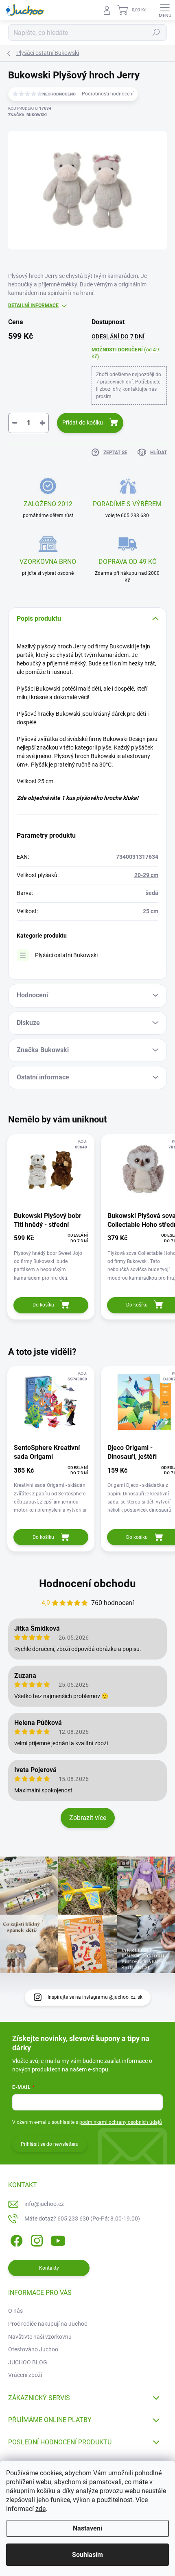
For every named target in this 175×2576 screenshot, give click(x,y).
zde (40, 2509)
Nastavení (87, 2528)
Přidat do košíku (83, 422)
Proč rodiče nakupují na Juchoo (48, 2324)
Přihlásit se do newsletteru (50, 2144)
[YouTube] (58, 2239)
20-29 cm (146, 875)
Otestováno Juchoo (33, 2349)
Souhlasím (87, 2555)
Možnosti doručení (125, 353)
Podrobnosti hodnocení (108, 94)
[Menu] (165, 10)
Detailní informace (33, 305)
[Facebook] (15, 2239)
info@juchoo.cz (44, 2204)
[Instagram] (36, 2239)
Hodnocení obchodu (87, 1584)
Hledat (156, 32)
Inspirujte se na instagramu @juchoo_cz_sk (95, 1997)
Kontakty (49, 2268)
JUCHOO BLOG (28, 2362)
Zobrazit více (88, 1818)
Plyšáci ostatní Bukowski (66, 955)
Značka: (27, 115)
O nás (15, 2311)
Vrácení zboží (25, 2375)
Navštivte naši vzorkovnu (40, 2337)
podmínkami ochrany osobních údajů (121, 2122)
